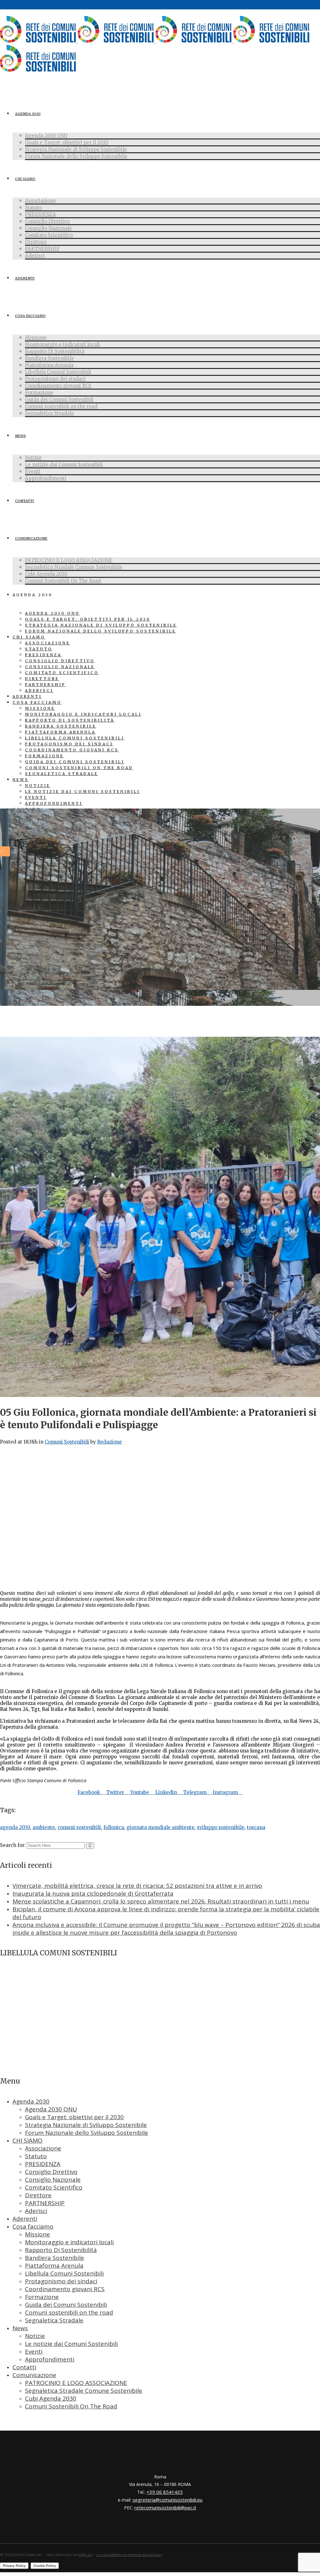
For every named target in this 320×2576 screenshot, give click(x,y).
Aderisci (36, 2211)
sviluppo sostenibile (221, 1827)
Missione (37, 2234)
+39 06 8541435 (165, 2492)
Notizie (35, 2336)
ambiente (44, 1827)
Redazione (110, 1442)
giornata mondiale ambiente (160, 1827)
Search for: (13, 1845)
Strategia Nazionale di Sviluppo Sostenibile (86, 2125)
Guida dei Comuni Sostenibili (66, 2305)
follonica (114, 1827)
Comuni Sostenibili (67, 1442)
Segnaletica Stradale (54, 2320)
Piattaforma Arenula (54, 2266)
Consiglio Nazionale (53, 2180)
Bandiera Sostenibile (55, 2258)
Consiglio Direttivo (51, 2172)
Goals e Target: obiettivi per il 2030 (74, 2117)
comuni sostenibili (79, 1827)
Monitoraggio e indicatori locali (69, 2242)
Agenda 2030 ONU (51, 2109)
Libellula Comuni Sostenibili (64, 2273)
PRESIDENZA (43, 2164)
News (20, 2328)
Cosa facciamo (33, 2226)
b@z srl (85, 2555)
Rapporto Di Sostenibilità (61, 2250)
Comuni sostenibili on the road (69, 2312)
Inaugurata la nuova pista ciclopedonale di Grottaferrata (93, 1893)
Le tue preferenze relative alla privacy (129, 2555)
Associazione (43, 2148)
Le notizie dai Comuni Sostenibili (71, 2344)
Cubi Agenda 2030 (51, 2398)
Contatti (24, 2367)
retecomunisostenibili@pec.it (165, 2508)
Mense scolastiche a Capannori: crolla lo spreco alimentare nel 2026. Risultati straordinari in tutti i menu (161, 1901)
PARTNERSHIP (45, 2203)
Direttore (38, 2195)
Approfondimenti (50, 2359)
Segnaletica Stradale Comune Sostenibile (84, 2391)
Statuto (36, 2156)
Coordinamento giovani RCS (65, 2289)
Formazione (42, 2297)
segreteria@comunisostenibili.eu (167, 2500)
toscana (256, 1827)
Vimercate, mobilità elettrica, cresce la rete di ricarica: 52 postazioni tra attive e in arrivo (137, 1886)
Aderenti (25, 2219)
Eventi (34, 2352)
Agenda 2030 (31, 2101)
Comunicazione (34, 2375)
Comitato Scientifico (54, 2187)
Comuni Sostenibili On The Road (71, 2406)
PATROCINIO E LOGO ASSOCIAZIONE (76, 2383)
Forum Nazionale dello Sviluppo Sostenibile (87, 2133)
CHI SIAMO (27, 2140)
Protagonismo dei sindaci (61, 2281)
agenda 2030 (15, 1827)
